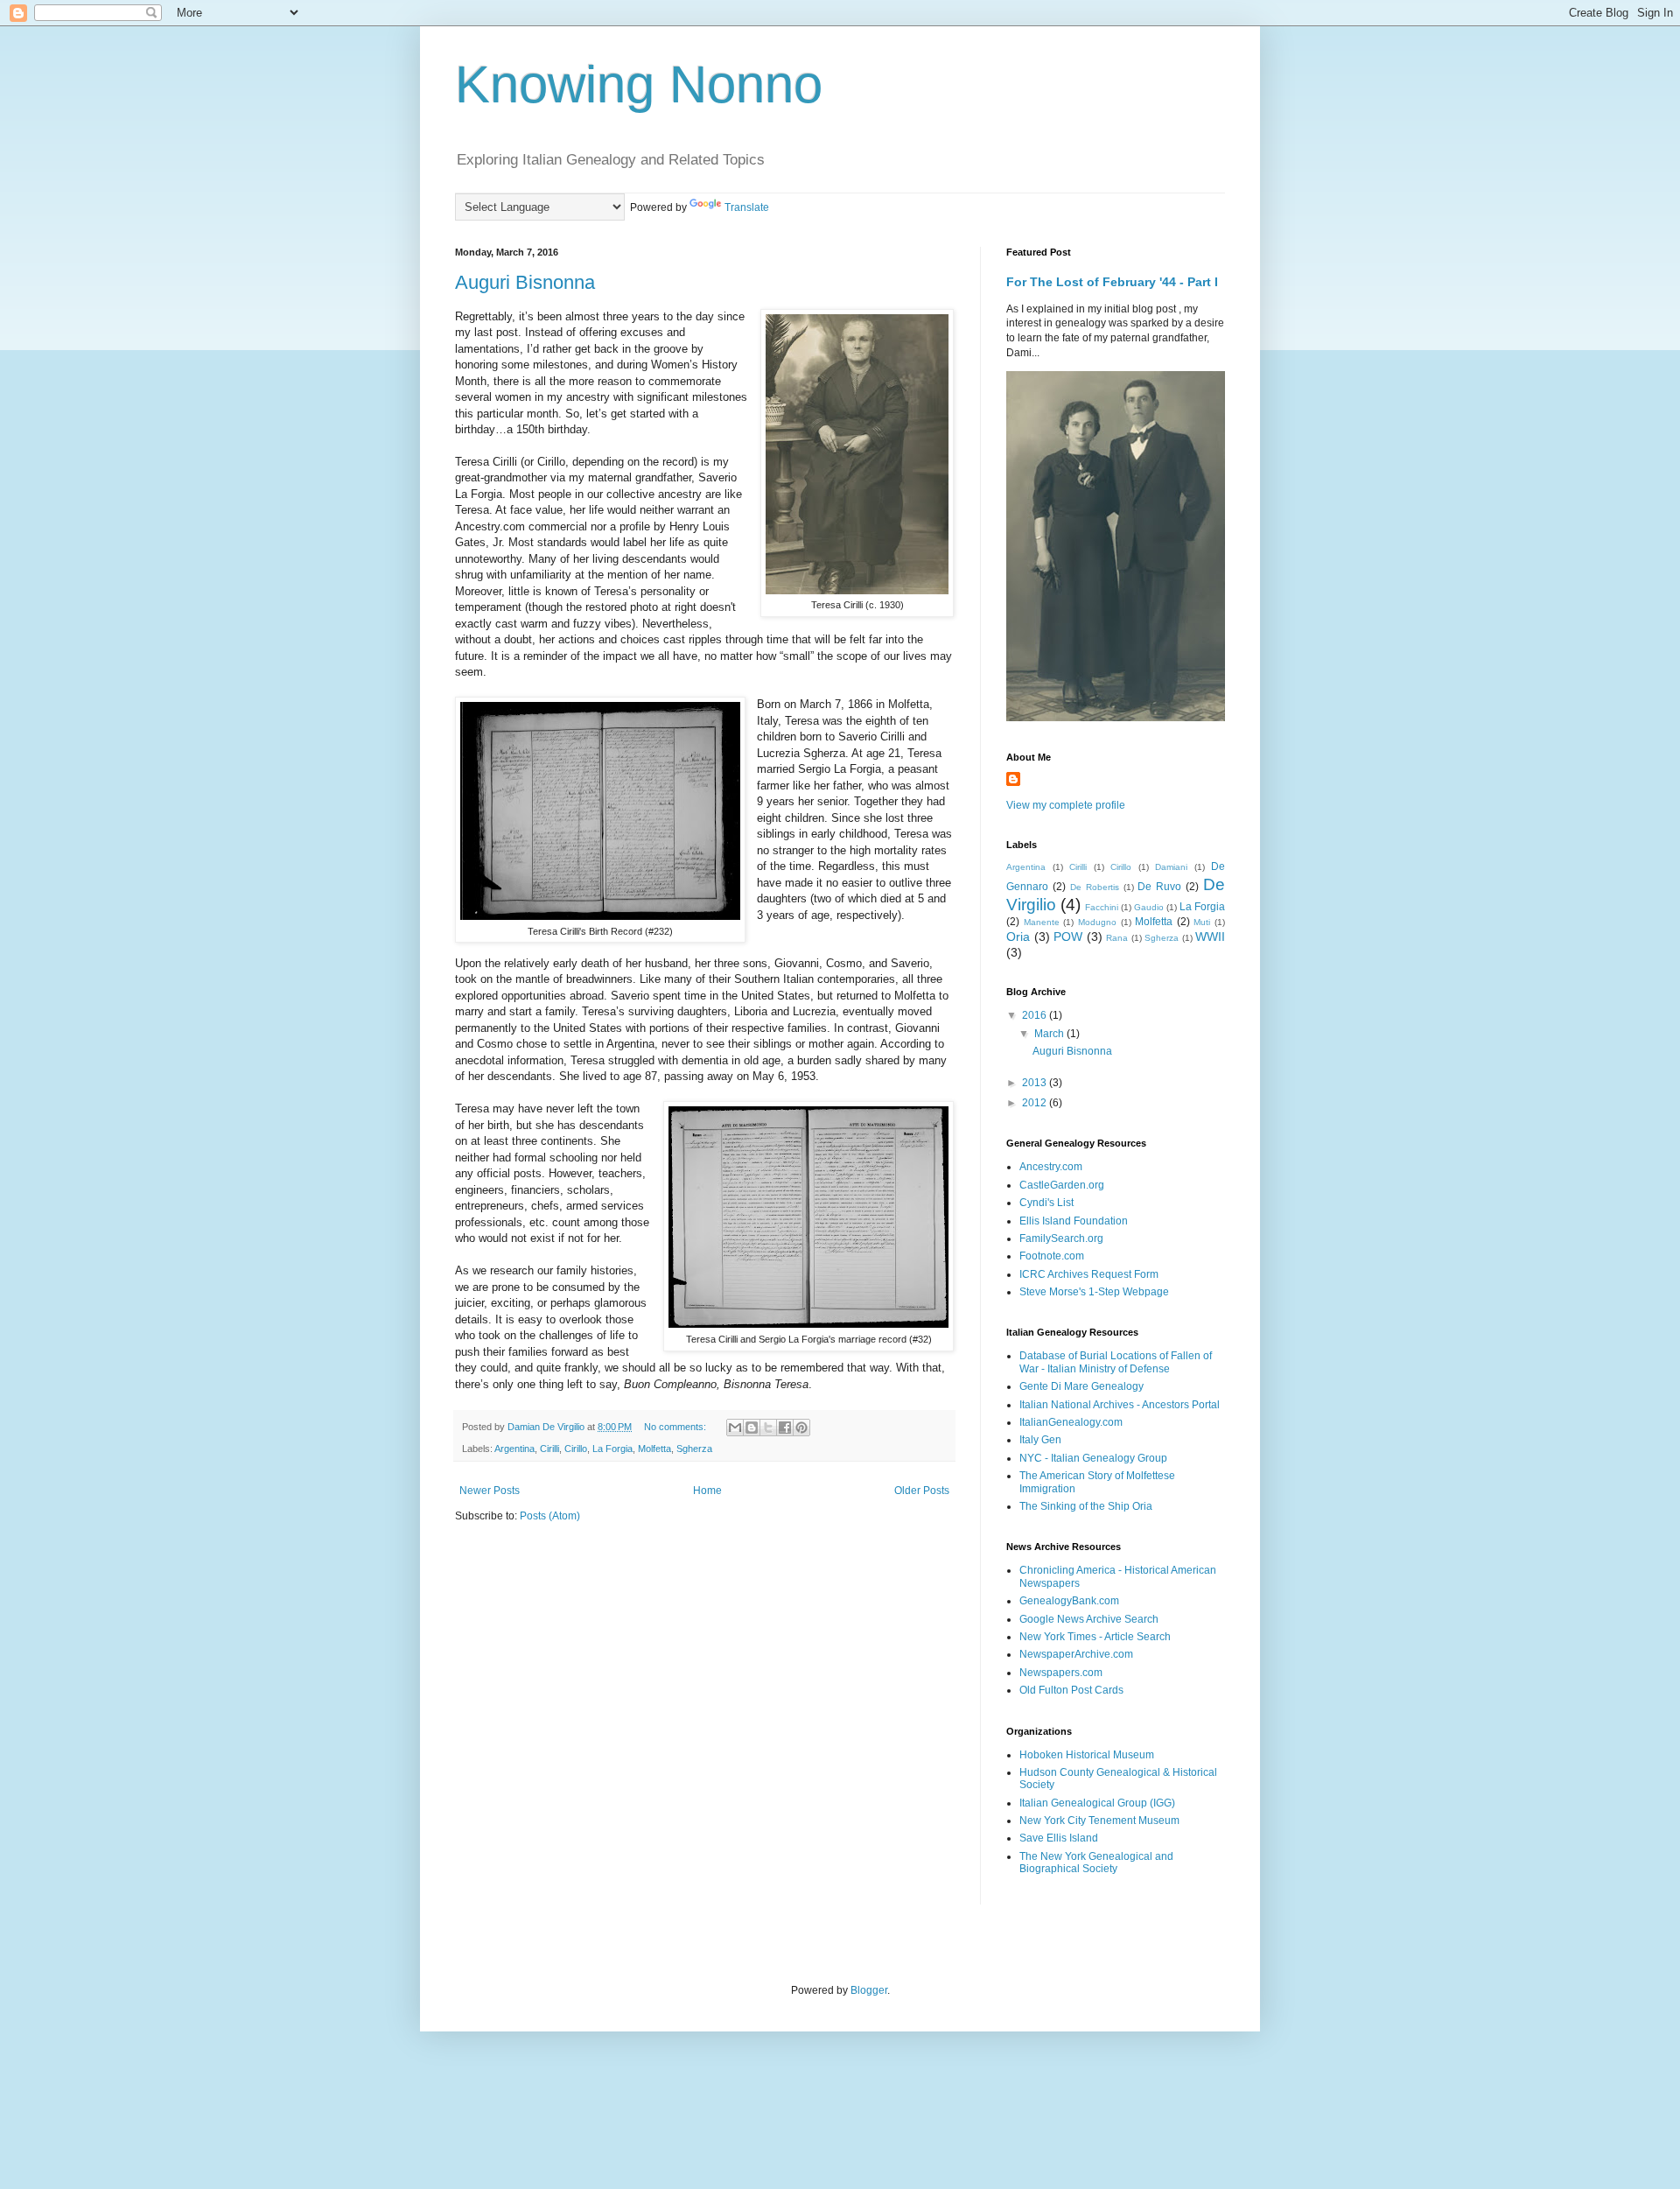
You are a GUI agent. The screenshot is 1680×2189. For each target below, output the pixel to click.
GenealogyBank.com (1069, 1601)
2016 (1036, 1015)
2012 (1036, 1103)
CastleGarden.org (1062, 1185)
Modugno (1097, 922)
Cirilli (549, 1449)
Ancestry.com (1051, 1167)
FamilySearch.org (1061, 1238)
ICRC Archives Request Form (1089, 1274)
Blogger (869, 1990)
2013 (1036, 1083)
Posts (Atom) (550, 1516)
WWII (1210, 937)
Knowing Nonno (639, 84)
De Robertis (1095, 887)
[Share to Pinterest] (801, 1428)
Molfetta (654, 1449)
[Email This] (735, 1428)
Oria (1018, 937)
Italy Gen (1040, 1440)
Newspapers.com (1061, 1673)
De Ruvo (1159, 887)
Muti (1202, 922)
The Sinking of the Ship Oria (1086, 1506)
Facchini (1102, 907)
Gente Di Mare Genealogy (1081, 1386)
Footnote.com (1052, 1256)
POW (1068, 937)
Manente (1042, 922)
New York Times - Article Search (1095, 1637)
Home (707, 1491)
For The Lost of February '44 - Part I (1112, 282)
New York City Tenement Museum (1099, 1821)
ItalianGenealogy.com (1071, 1422)
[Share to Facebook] (785, 1428)
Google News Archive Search (1089, 1619)
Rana (1117, 938)
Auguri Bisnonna (525, 282)
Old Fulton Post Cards (1071, 1690)
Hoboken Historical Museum (1087, 1755)
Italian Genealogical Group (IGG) (1097, 1803)
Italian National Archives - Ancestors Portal (1120, 1405)
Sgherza (694, 1449)
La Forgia (612, 1449)
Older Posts (922, 1491)
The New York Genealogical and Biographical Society (1096, 1863)
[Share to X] (768, 1428)
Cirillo (576, 1449)
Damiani (1171, 867)
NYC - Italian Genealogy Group (1093, 1458)
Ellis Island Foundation (1074, 1221)
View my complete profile (1066, 805)
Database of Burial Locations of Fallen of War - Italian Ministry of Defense (1116, 1362)
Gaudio (1149, 907)
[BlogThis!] (752, 1428)
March (1050, 1034)
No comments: (676, 1427)
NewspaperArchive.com (1076, 1654)
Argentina (514, 1449)
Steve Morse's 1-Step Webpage (1094, 1292)
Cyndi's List (1046, 1203)
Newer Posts (490, 1491)
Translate (747, 207)
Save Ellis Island (1059, 1838)
